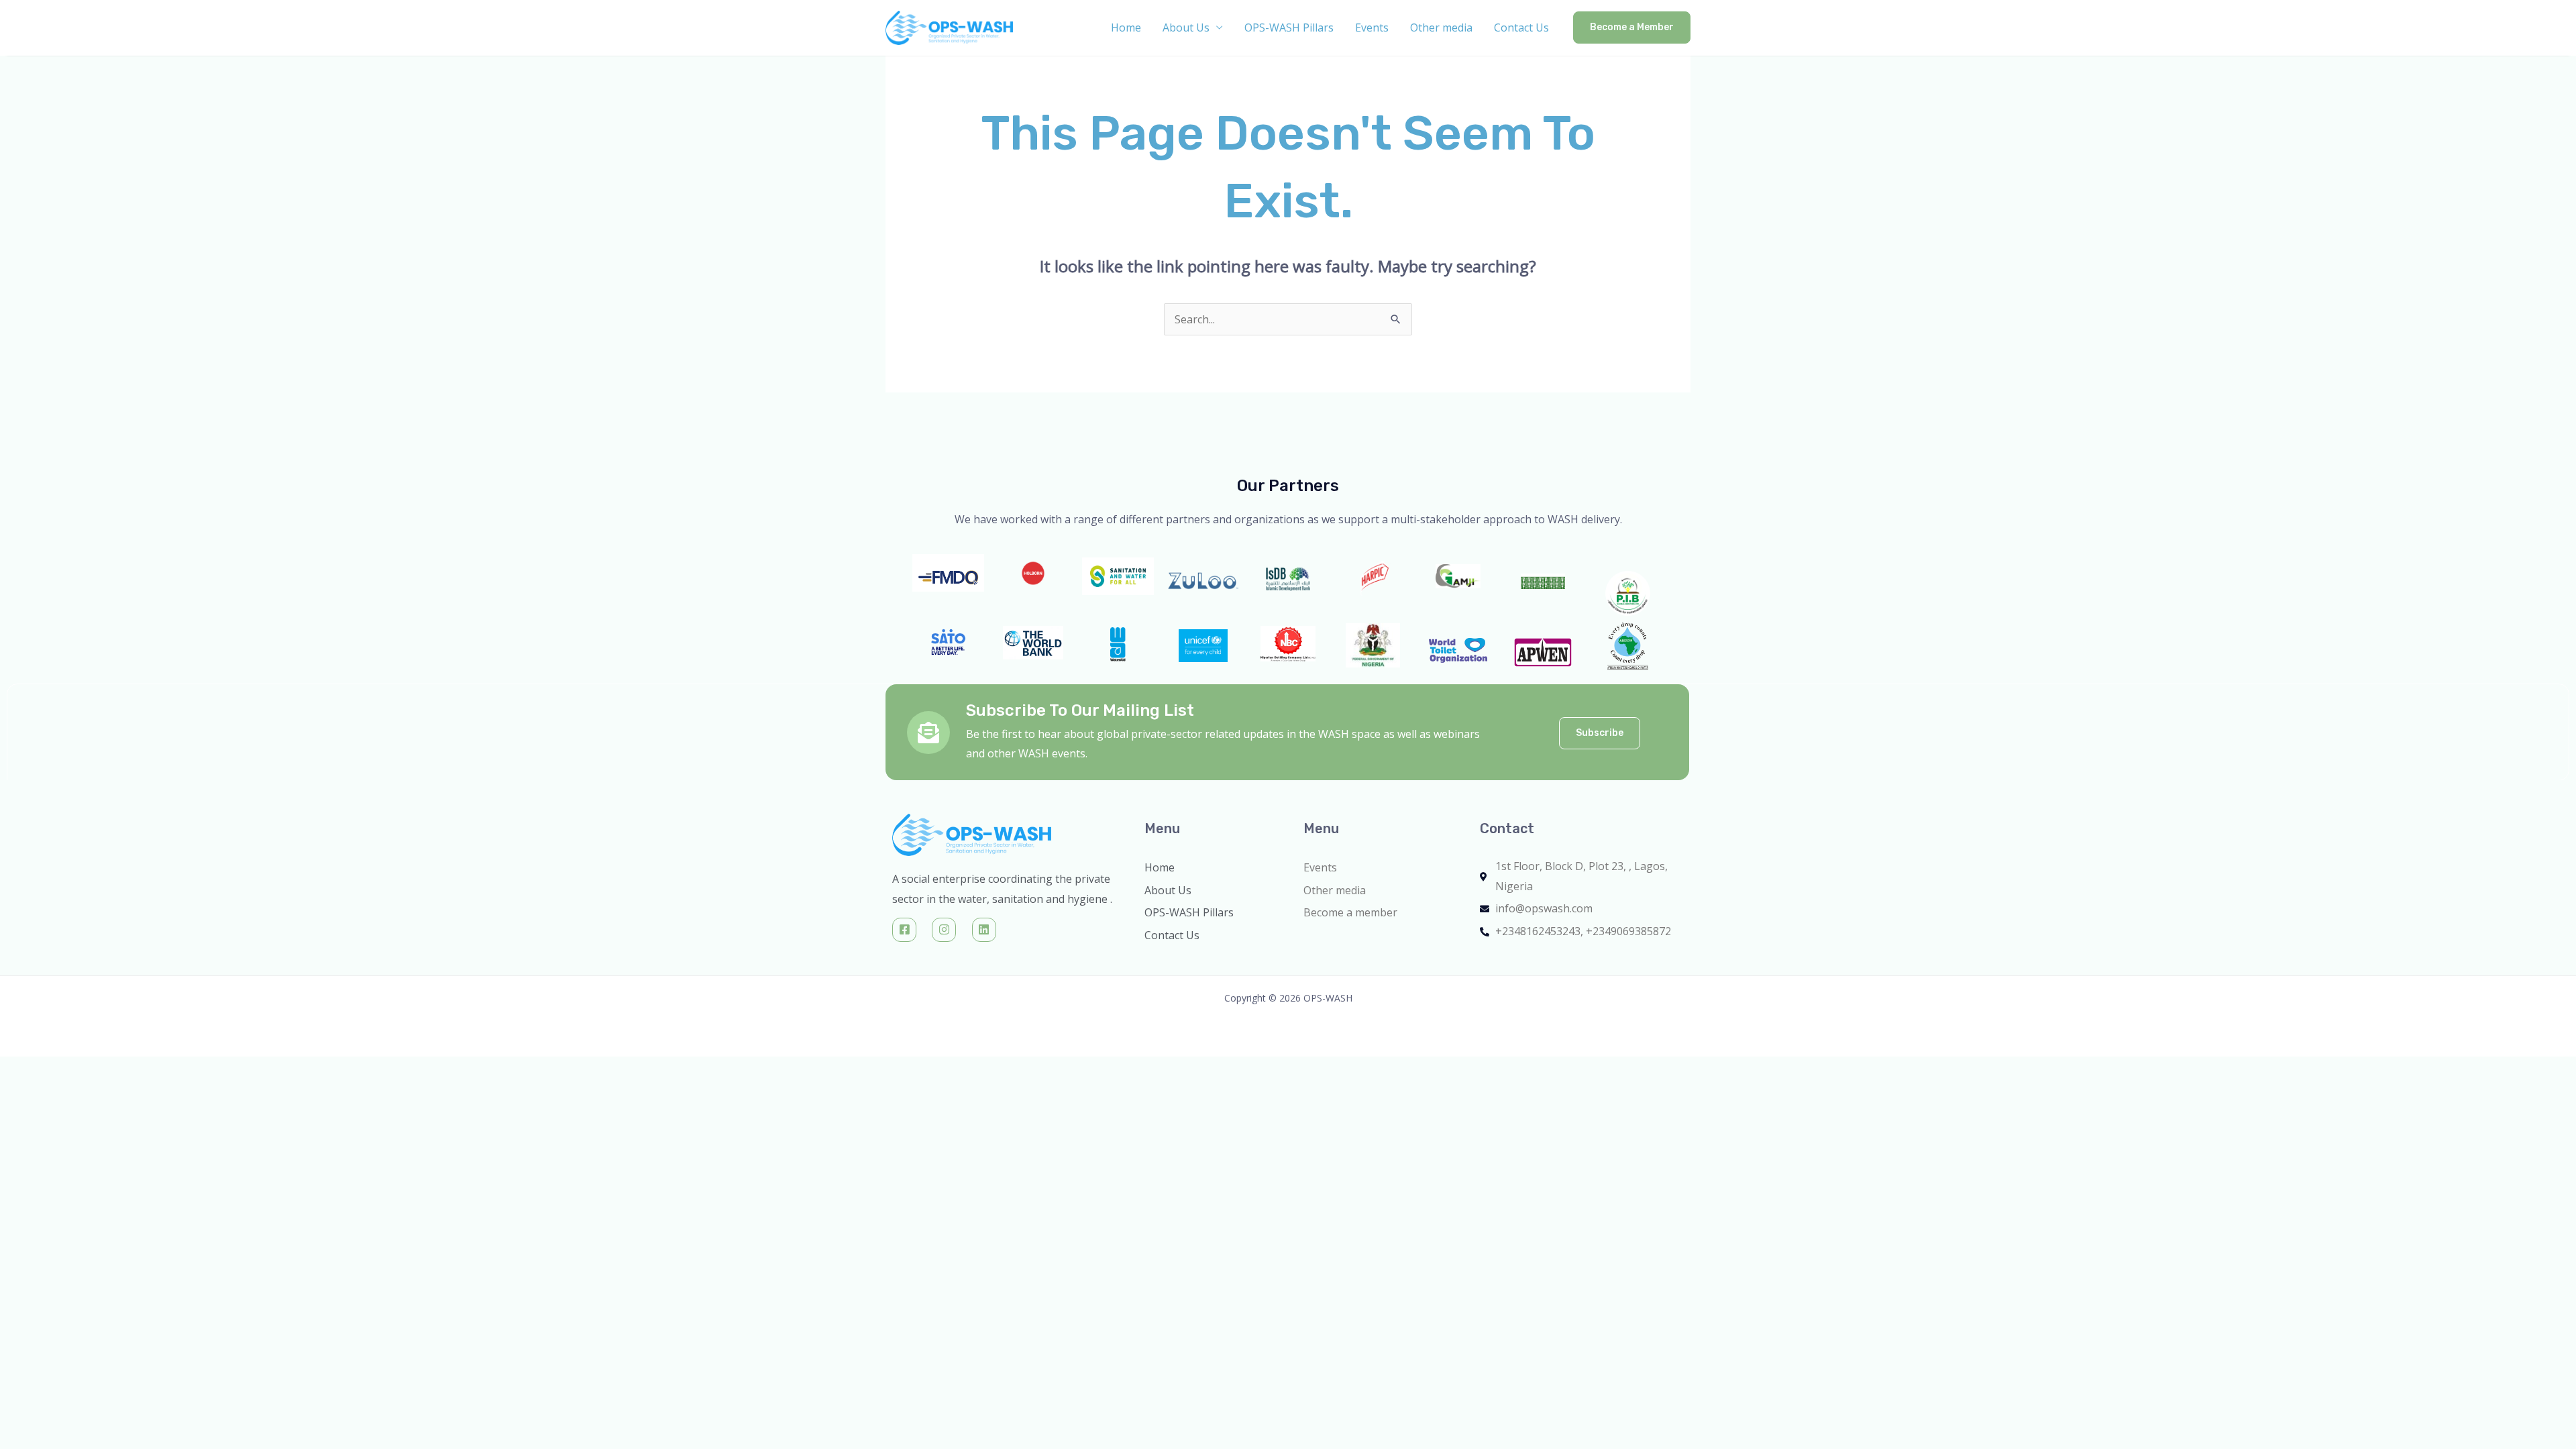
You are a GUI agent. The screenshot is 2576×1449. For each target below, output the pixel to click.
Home (1126, 28)
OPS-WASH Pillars (1289, 28)
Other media (1441, 28)
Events (1372, 28)
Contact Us (1521, 28)
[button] (1632, 28)
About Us (1186, 28)
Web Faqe (1504, 947)
